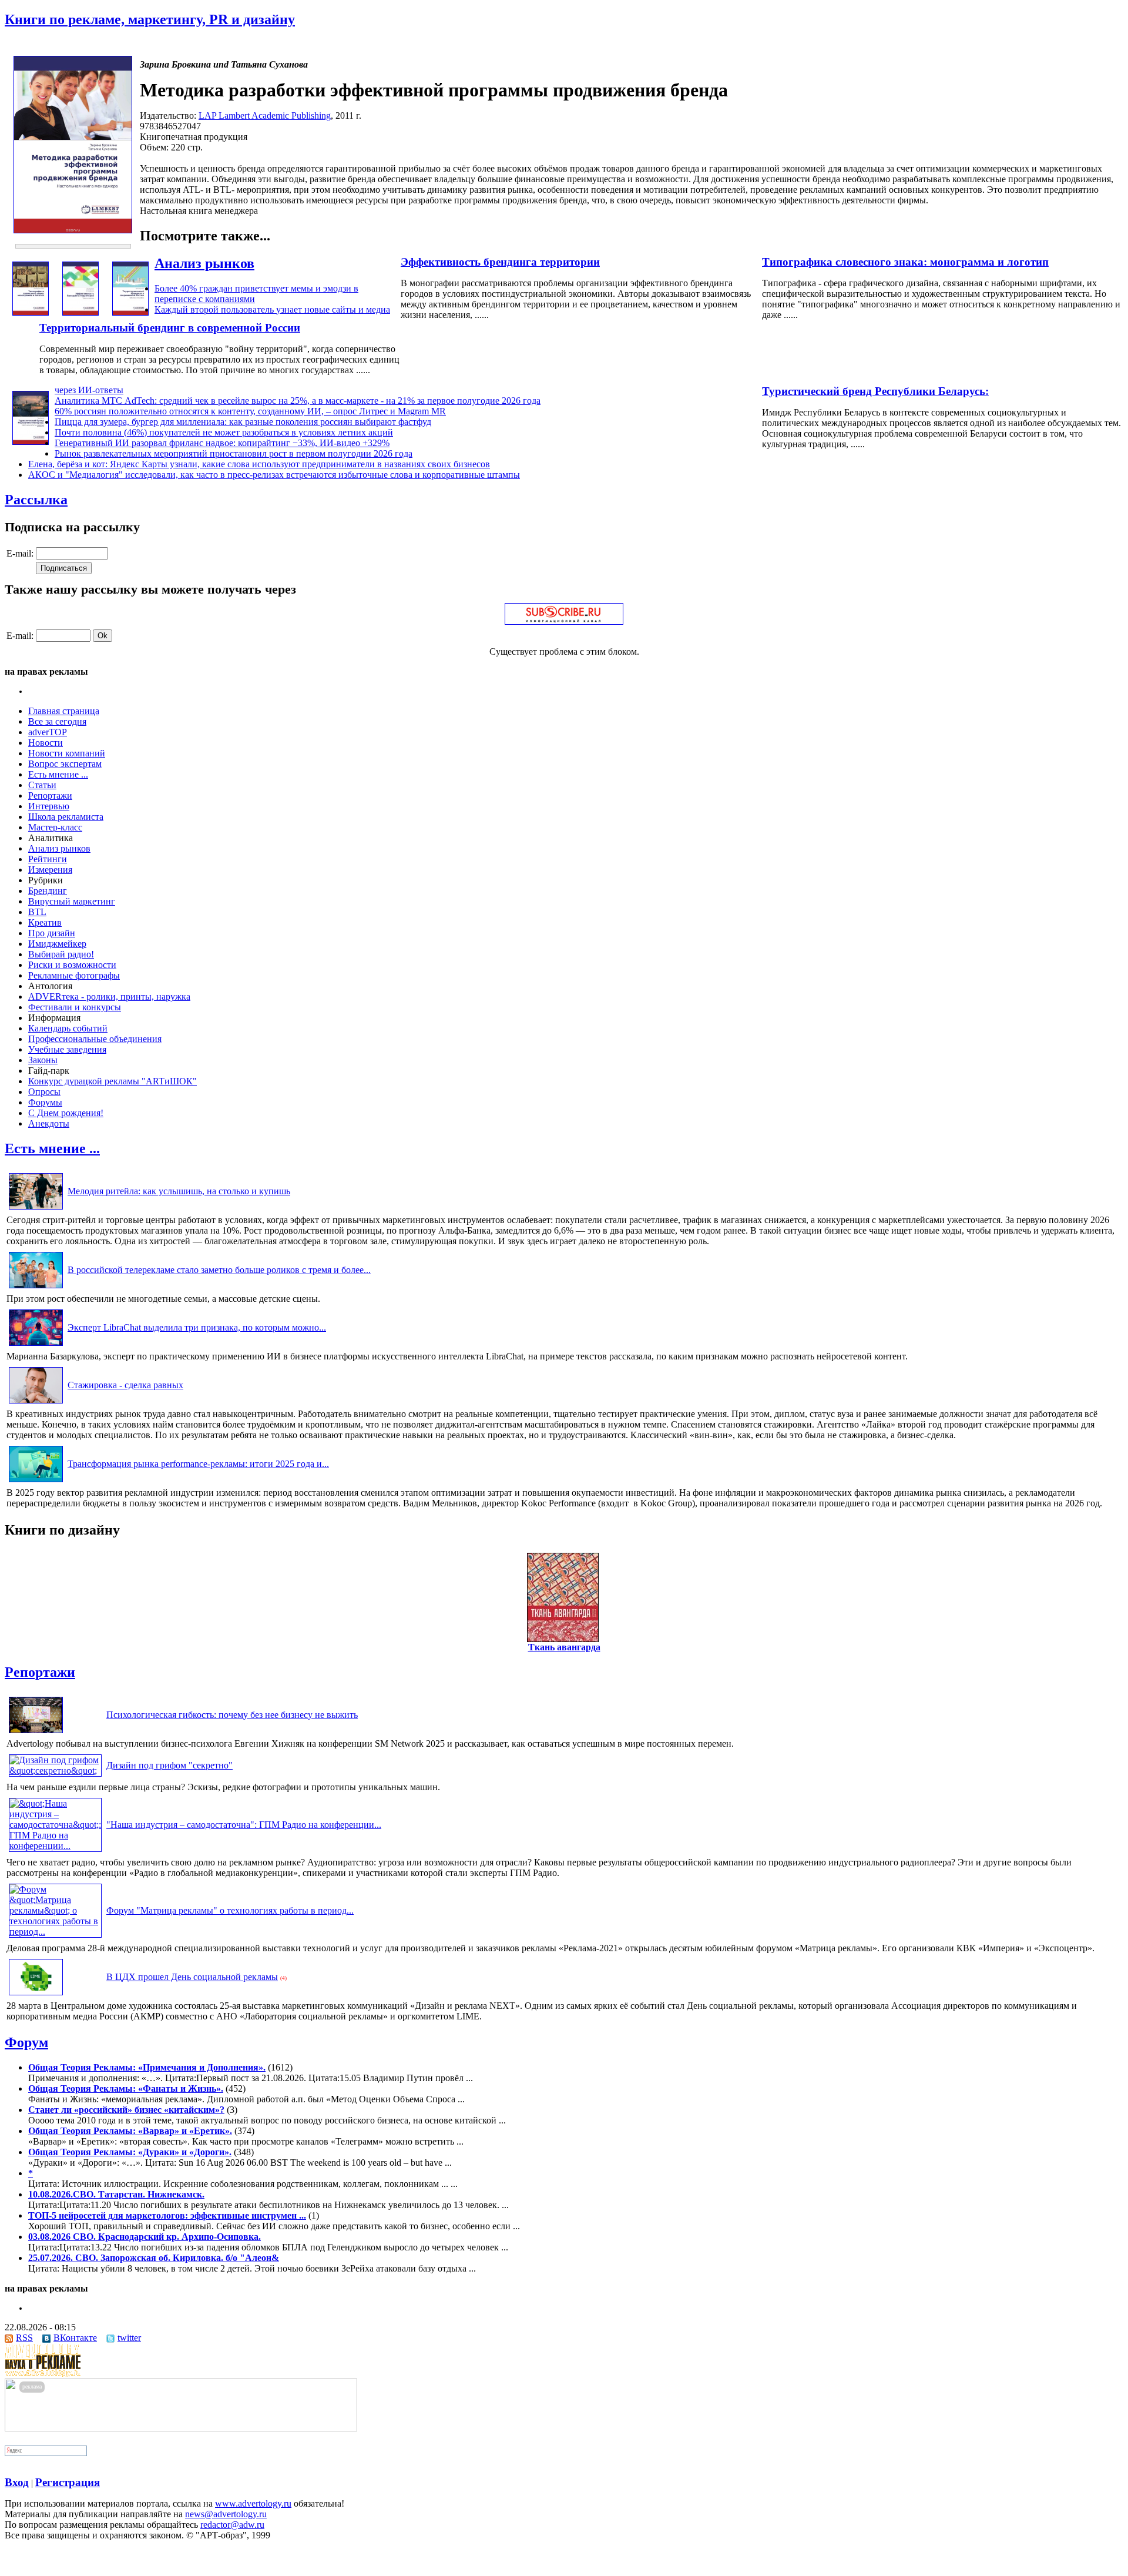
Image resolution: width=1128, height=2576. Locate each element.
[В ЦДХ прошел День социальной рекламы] (36, 1995)
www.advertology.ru (253, 2503)
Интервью (49, 806)
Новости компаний (67, 753)
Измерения (50, 870)
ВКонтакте (75, 2338)
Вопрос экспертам (65, 764)
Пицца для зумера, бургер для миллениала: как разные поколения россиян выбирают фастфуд (243, 422)
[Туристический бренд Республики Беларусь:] (31, 442)
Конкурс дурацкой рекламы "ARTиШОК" (113, 1081)
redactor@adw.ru (232, 2525)
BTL (37, 912)
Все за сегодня (57, 721)
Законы (43, 1060)
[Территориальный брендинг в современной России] (130, 312)
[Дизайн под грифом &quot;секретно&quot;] (55, 1771)
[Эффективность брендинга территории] (80, 312)
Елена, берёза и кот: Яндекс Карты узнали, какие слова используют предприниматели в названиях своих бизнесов (259, 464)
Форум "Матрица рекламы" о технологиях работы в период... (230, 1910)
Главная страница (64, 711)
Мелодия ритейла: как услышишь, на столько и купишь (179, 1191)
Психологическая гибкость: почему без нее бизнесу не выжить (232, 1715)
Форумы (45, 1102)
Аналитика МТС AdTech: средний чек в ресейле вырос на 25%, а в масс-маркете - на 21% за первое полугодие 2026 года (298, 401)
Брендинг (48, 891)
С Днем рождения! (66, 1113)
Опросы (44, 1092)
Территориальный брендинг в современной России (170, 328)
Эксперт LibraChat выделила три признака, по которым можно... (197, 1327)
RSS (24, 2338)
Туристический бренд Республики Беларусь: (875, 391)
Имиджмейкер (57, 944)
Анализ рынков (204, 263)
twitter (129, 2338)
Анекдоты (49, 1123)
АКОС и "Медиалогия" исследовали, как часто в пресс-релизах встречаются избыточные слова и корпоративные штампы (274, 475)
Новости (46, 743)
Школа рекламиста (66, 817)
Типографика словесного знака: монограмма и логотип (905, 262)
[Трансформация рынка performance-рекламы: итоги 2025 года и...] (36, 1482)
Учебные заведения (67, 1049)
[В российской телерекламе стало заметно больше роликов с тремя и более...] (36, 1288)
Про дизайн (52, 933)
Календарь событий (68, 1028)
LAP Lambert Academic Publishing (265, 115)
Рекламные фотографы (74, 975)
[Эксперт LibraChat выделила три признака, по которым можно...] (36, 1346)
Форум (26, 2042)
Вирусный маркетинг (72, 901)
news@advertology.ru (226, 2514)
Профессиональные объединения (95, 1039)
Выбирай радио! (61, 954)
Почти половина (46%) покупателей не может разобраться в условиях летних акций (224, 432)
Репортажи (50, 795)
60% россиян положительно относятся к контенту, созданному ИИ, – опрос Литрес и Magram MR (250, 411)
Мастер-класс (55, 827)
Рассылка (36, 500)
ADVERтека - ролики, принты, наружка (109, 996)
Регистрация (68, 2482)
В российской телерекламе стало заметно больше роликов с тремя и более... (219, 1270)
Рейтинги (48, 859)
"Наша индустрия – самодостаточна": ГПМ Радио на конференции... (244, 1825)
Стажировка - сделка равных (125, 1385)
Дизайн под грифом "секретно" (169, 1765)
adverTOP (48, 732)
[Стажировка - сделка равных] (36, 1403)
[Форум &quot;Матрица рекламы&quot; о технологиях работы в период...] (55, 1932)
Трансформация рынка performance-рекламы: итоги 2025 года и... (198, 1464)
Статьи (42, 785)
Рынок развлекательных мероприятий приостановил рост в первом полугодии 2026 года (234, 453)
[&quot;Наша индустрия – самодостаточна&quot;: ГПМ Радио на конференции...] (55, 1846)
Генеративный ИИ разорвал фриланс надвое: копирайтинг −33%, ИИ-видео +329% (222, 443)
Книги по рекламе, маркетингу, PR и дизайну (150, 19)
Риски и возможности (72, 965)
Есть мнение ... (58, 774)
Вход (17, 2482)
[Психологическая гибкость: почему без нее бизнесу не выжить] (36, 1733)
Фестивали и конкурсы (75, 1007)
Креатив (45, 922)
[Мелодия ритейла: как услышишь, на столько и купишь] (36, 1209)
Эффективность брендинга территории (500, 262)
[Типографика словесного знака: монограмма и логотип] (31, 312)
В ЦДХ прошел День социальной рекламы (192, 1977)
